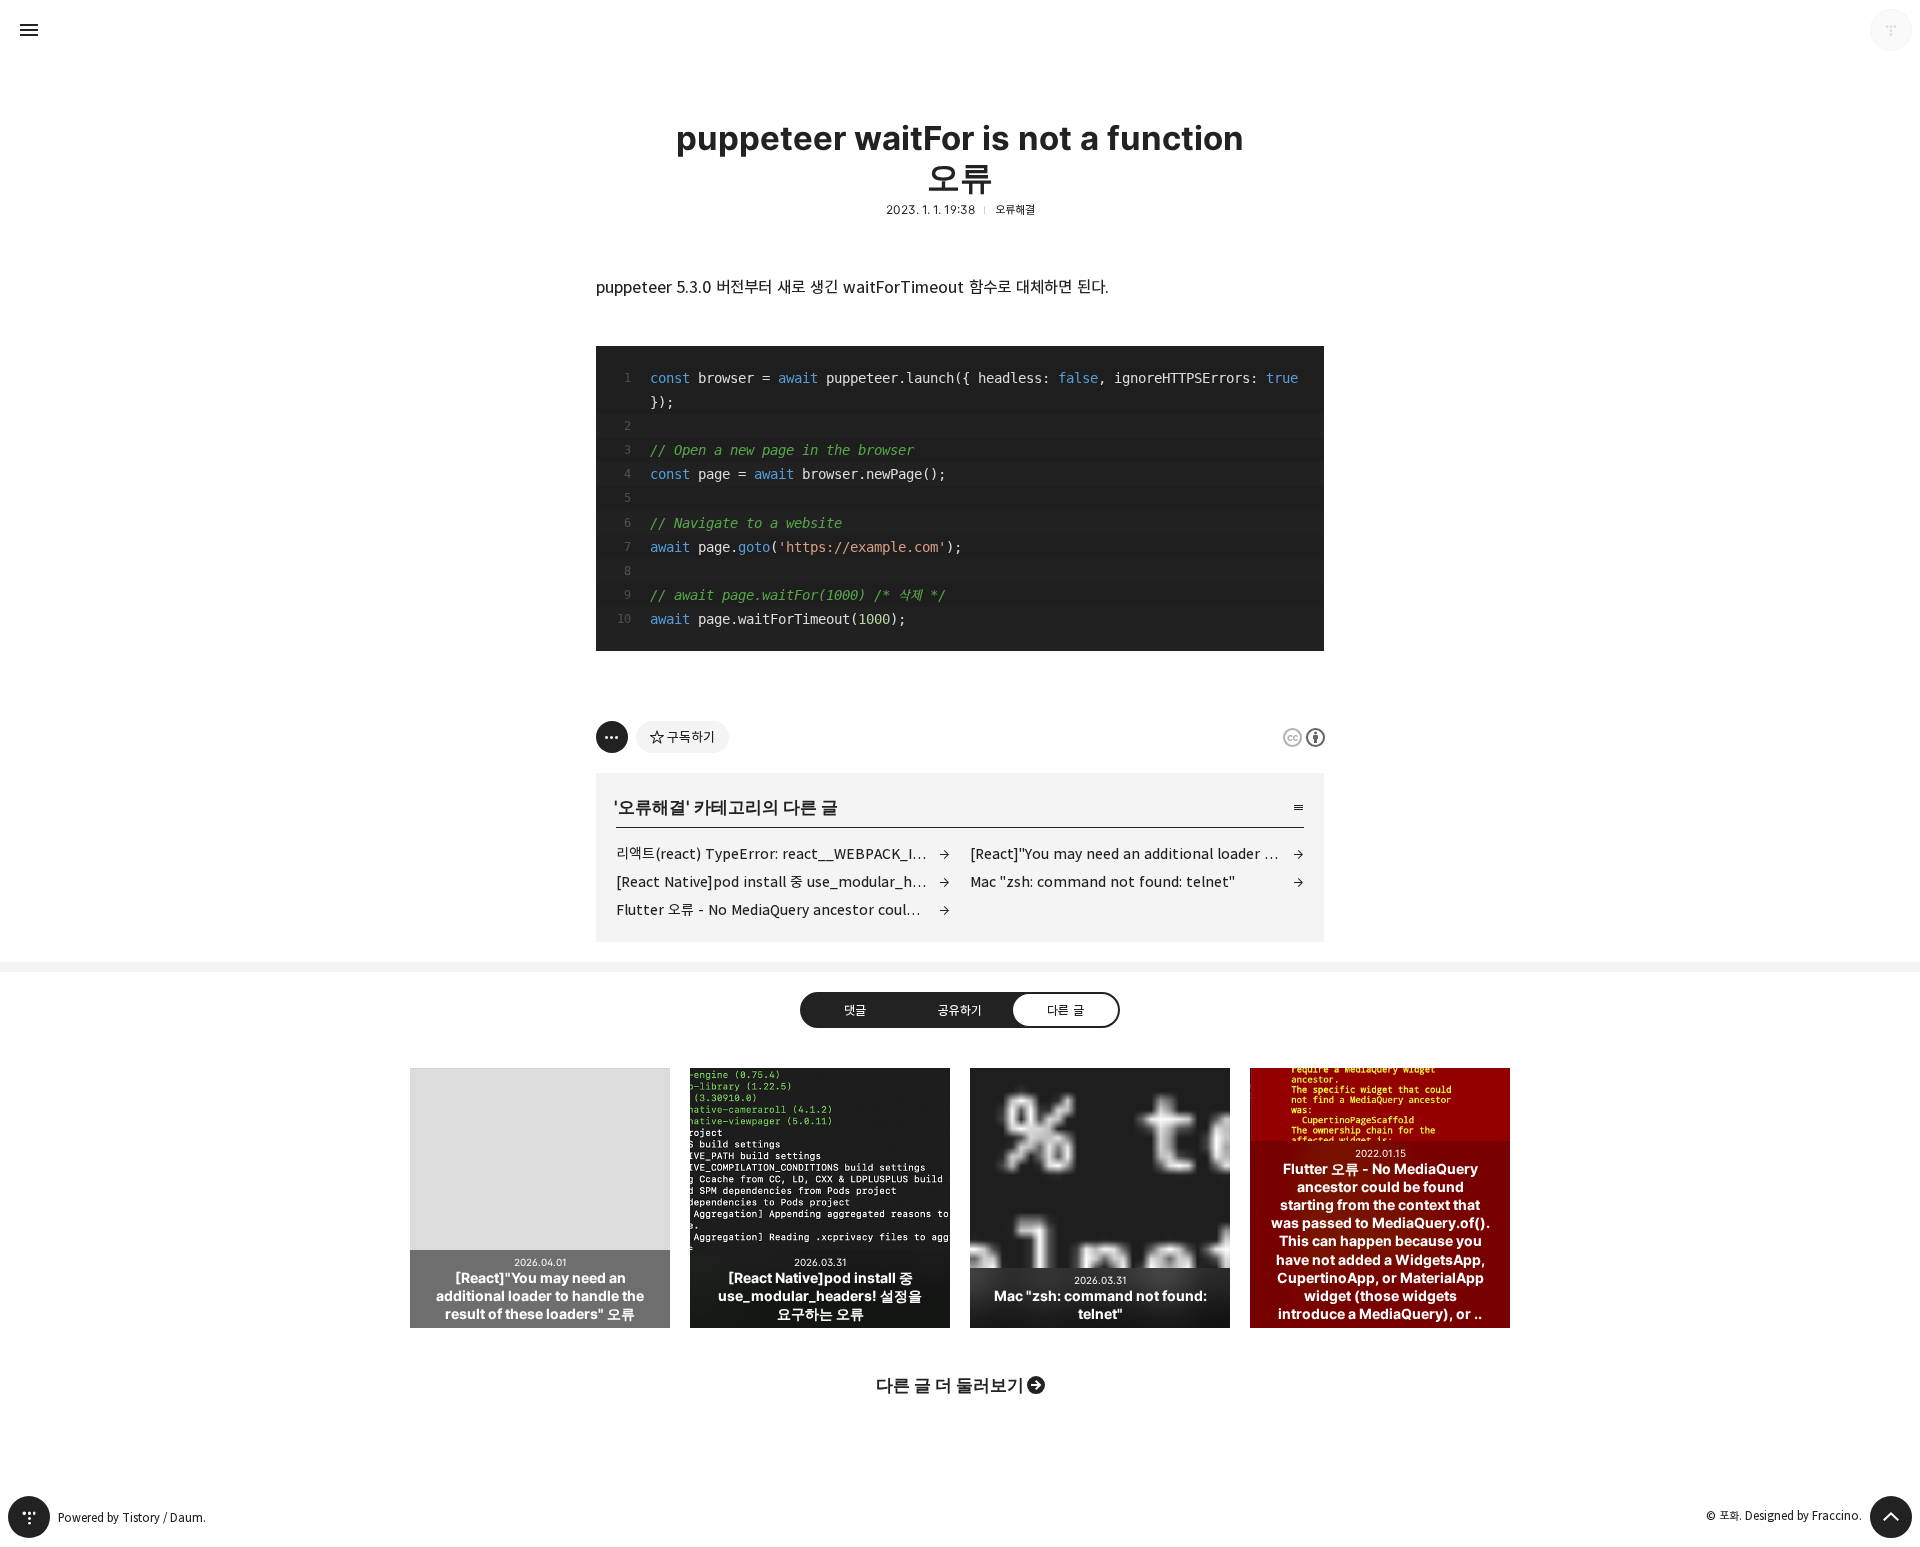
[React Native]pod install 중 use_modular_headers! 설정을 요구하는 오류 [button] (820, 1198)
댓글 (855, 1010)
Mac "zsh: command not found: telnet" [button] (1100, 1198)
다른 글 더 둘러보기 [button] (950, 1385)
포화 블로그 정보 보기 (1891, 30)
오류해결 (1015, 209)
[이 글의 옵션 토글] (612, 737)
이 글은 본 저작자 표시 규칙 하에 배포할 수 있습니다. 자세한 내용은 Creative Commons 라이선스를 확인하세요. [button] (1304, 737)
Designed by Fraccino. (1803, 1515)
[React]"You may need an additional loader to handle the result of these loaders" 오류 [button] (540, 1198)
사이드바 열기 (29, 30)
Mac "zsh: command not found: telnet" (1102, 881)
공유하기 (960, 1010)
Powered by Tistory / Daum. (132, 1517)
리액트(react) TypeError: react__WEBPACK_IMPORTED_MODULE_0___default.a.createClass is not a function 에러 (783, 853)
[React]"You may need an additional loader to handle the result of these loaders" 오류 (1137, 853)
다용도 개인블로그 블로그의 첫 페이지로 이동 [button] (960, 30)
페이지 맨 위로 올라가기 (1891, 1517)
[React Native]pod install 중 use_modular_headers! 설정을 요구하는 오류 (783, 881)
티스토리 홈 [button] (29, 1517)
